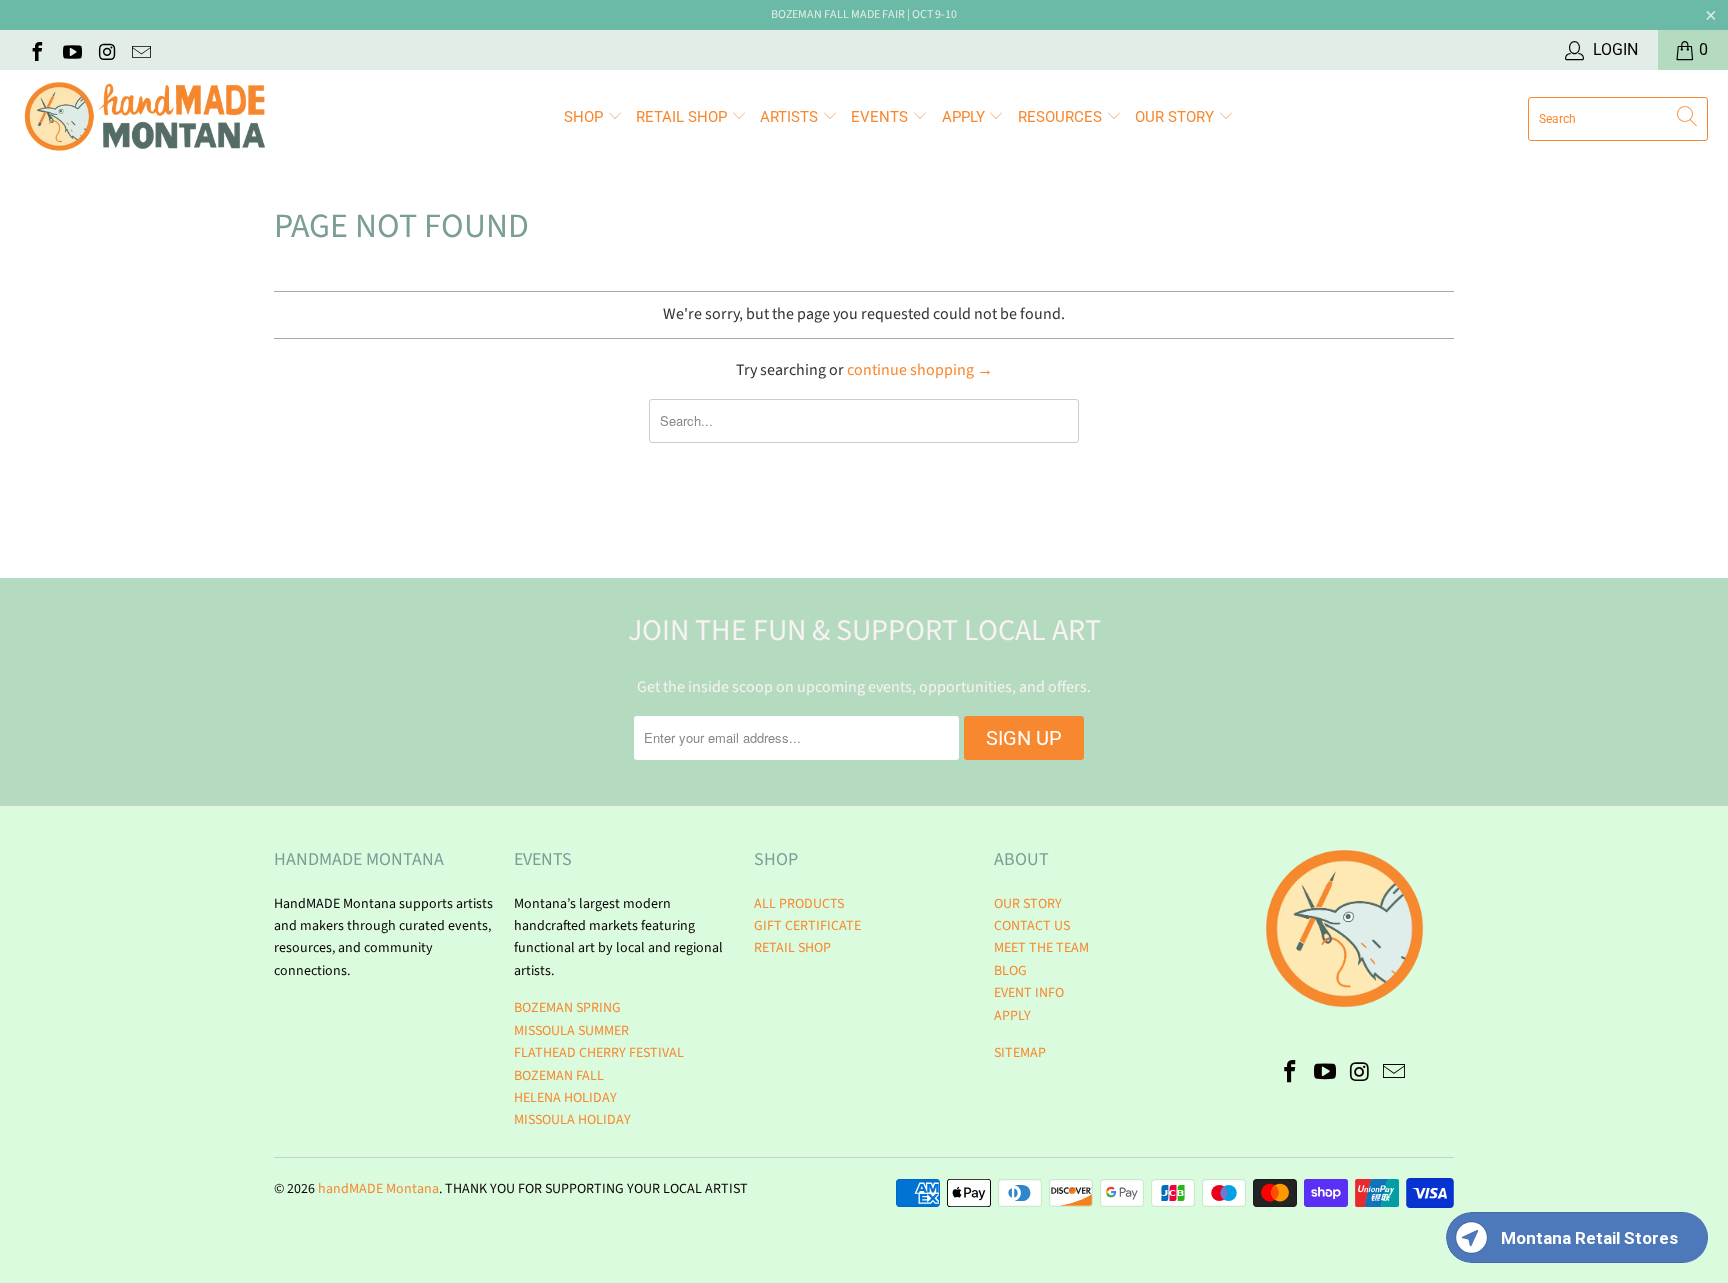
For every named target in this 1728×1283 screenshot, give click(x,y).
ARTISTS (791, 117)
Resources (1062, 117)
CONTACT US (1032, 926)
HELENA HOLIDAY (565, 1098)
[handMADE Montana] (145, 118)
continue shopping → (920, 370)
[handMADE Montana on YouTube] (71, 50)
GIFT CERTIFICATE (807, 926)
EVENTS (881, 117)
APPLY (965, 117)
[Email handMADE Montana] (141, 50)
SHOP (585, 117)
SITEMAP (1020, 1053)
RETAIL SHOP (683, 117)
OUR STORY (1028, 904)
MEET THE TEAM (1041, 948)
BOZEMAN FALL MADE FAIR (838, 14)
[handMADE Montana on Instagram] (106, 50)
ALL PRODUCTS (799, 904)
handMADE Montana (378, 1189)
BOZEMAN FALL (559, 1076)
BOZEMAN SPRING (567, 1008)
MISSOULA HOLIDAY (572, 1120)
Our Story (1176, 117)
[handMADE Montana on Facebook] (36, 50)
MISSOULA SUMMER (571, 1031)
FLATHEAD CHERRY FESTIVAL (599, 1053)
